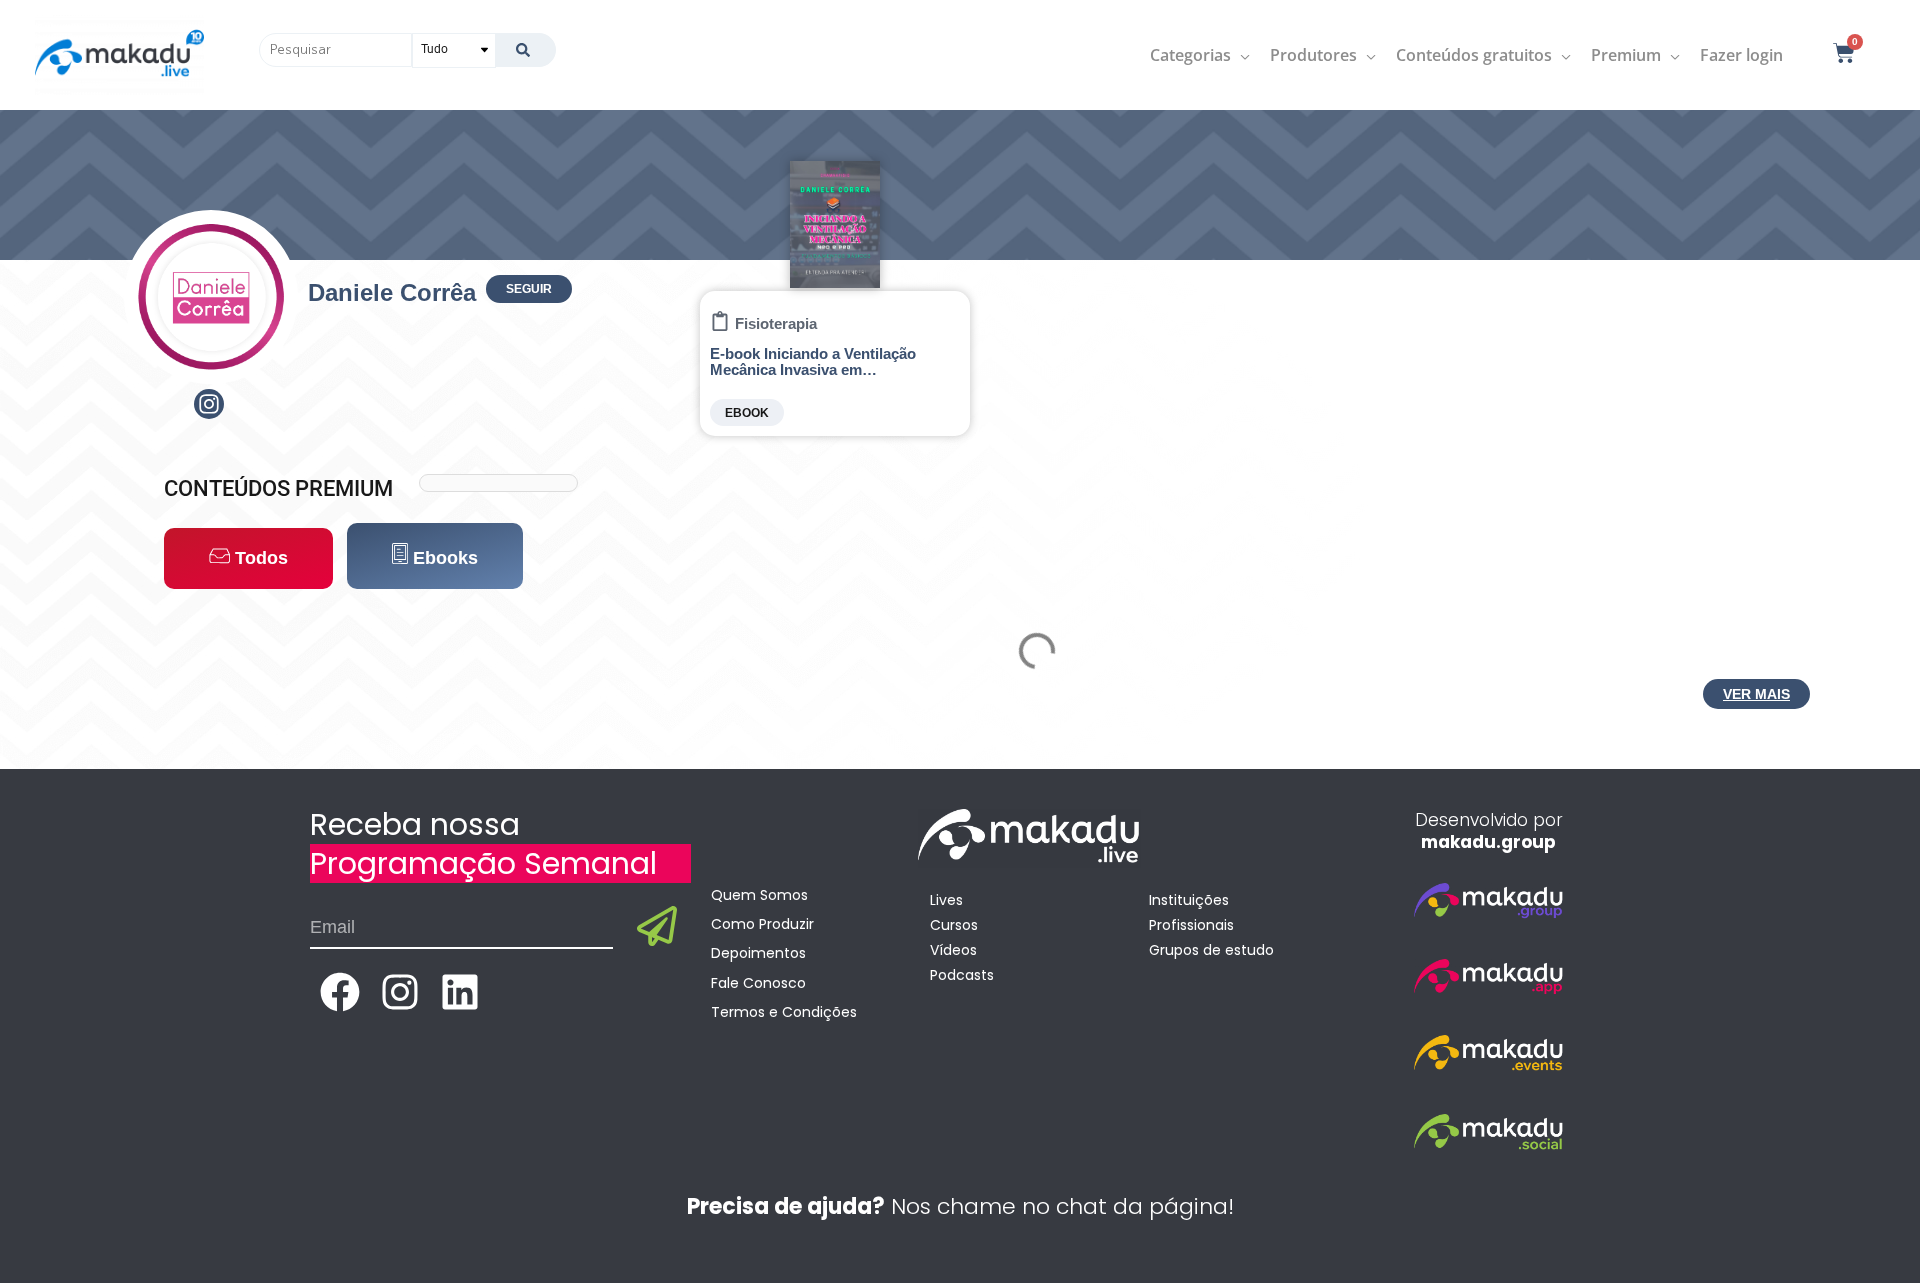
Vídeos (953, 950)
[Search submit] (525, 50)
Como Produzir (762, 924)
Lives (946, 900)
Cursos (954, 925)
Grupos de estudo (1211, 950)
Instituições (1189, 900)
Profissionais (1191, 925)
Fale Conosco (758, 983)
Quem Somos (759, 895)
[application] (1240, 55)
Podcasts (962, 975)
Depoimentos (758, 953)
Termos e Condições (784, 1012)
